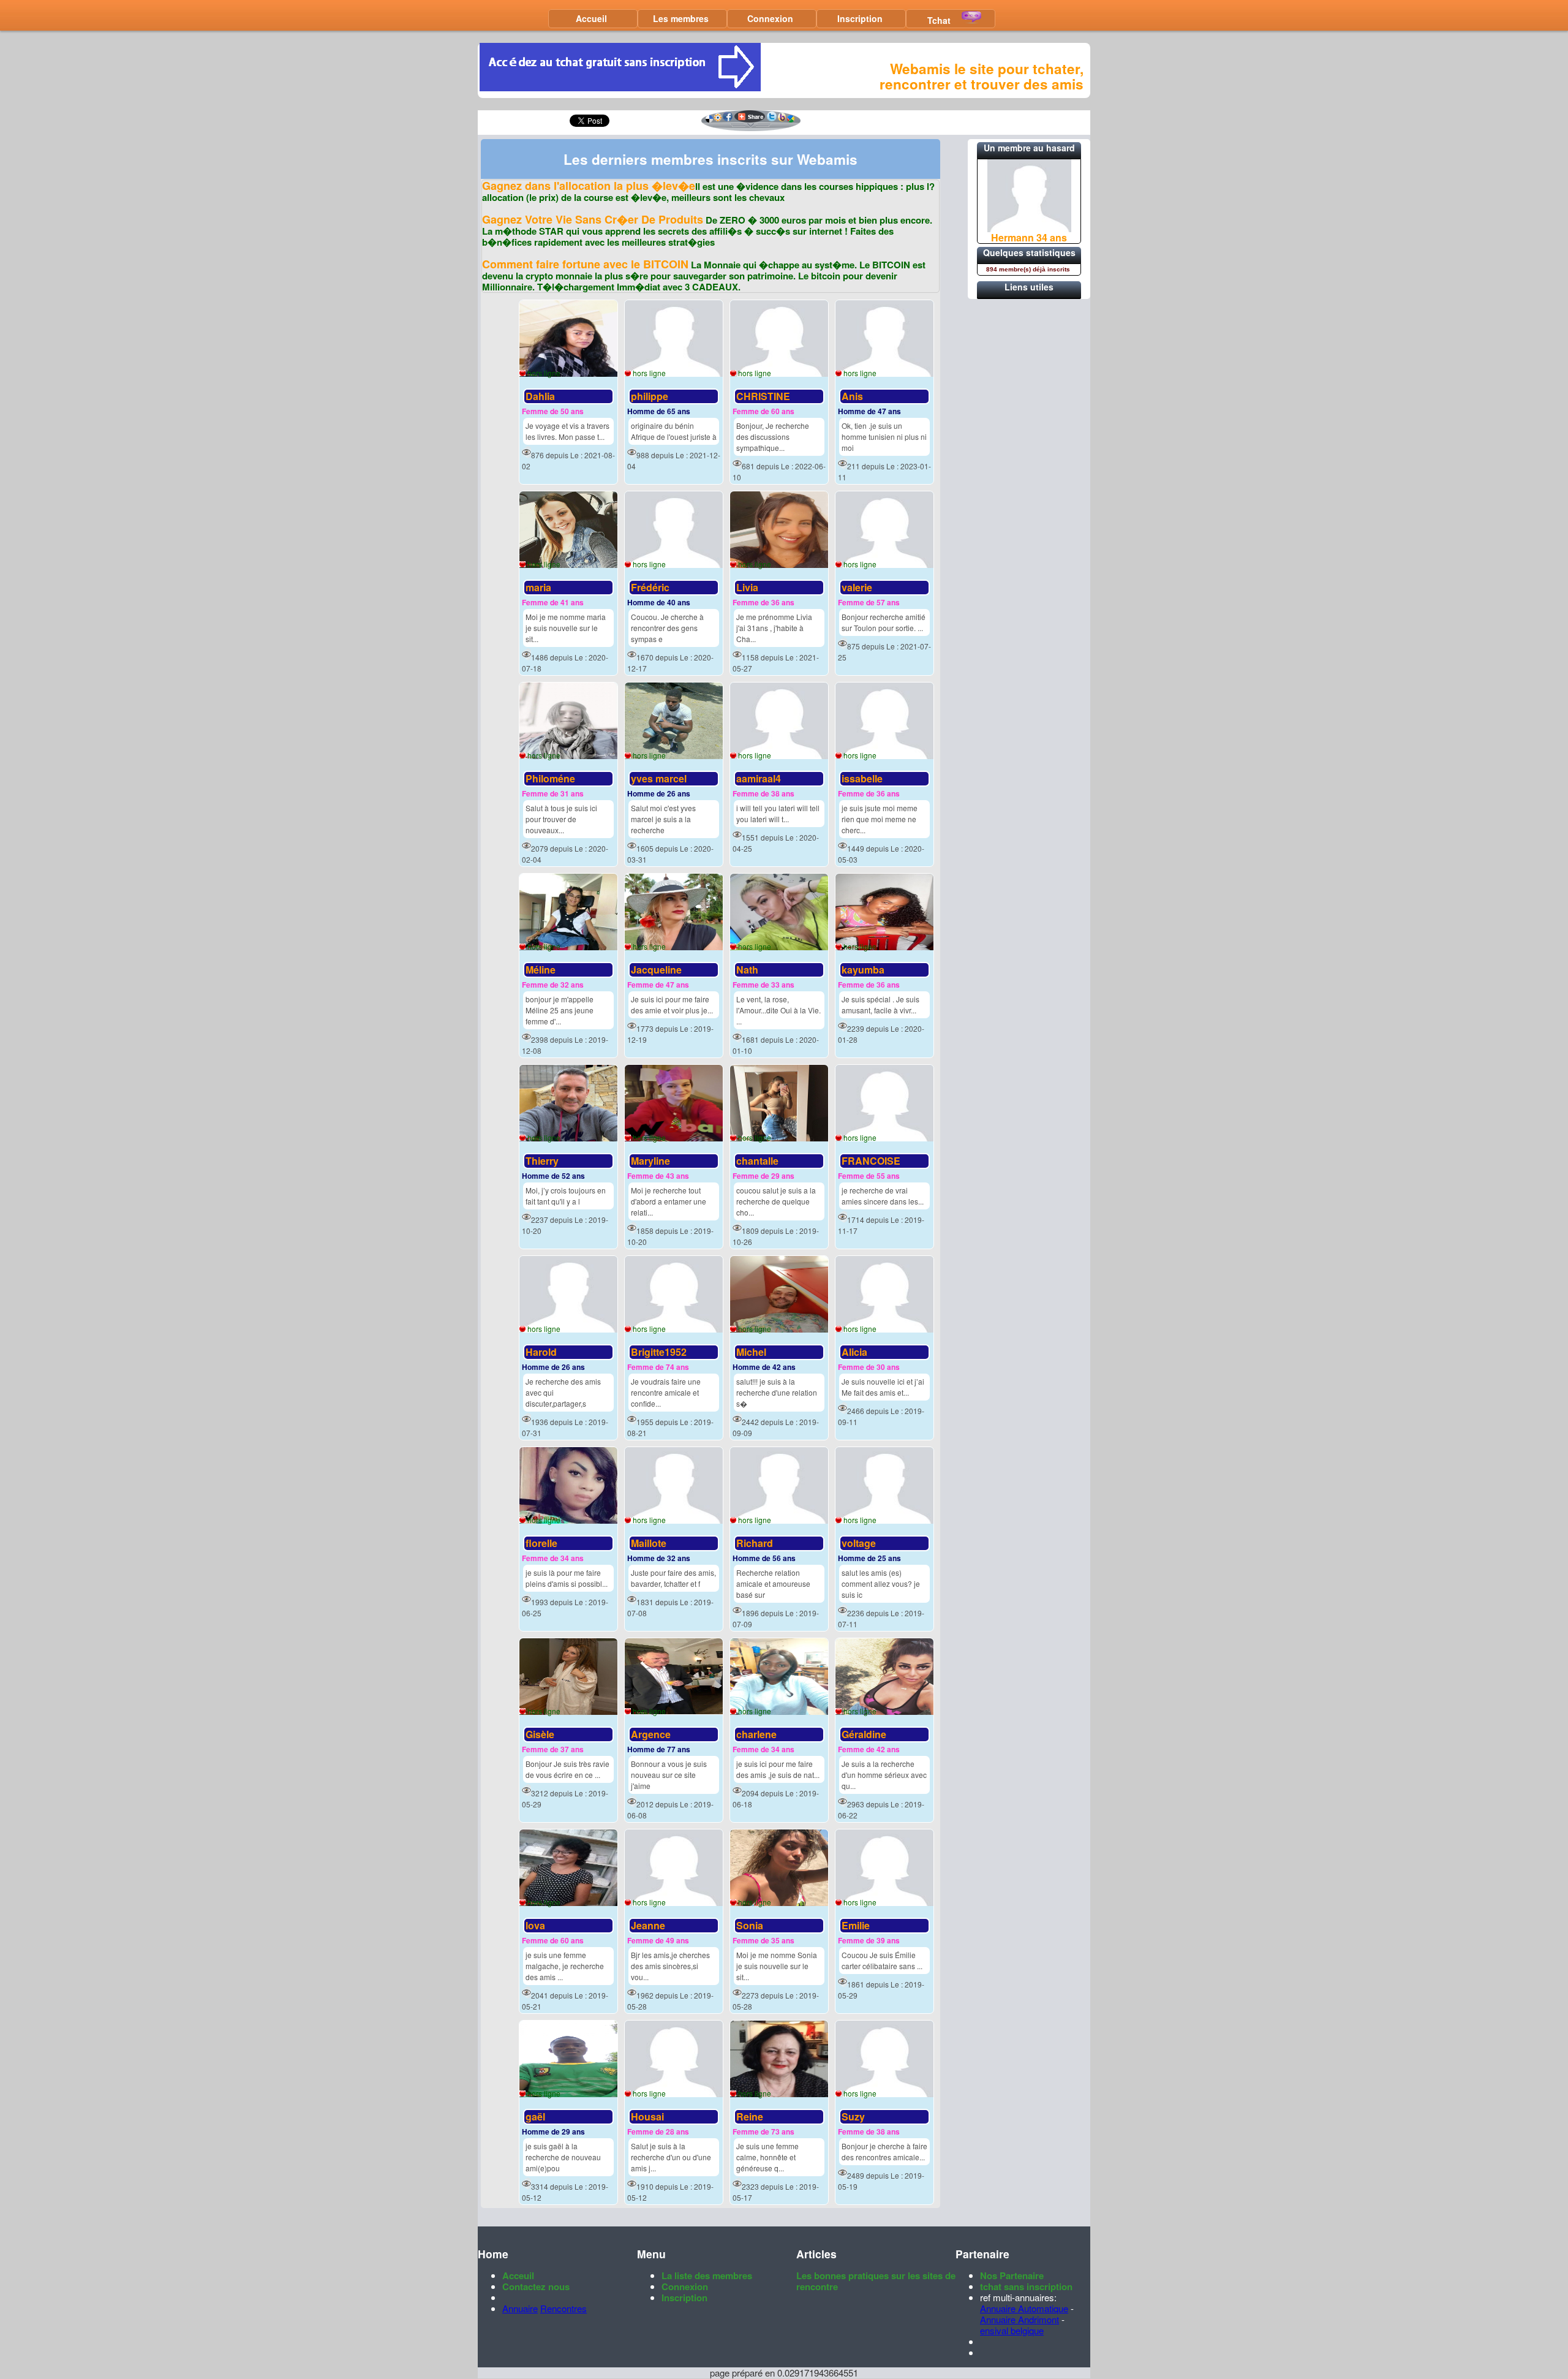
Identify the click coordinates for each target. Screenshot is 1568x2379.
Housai (647, 2116)
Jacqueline (656, 970)
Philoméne (550, 778)
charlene (756, 1734)
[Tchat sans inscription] (620, 87)
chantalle (757, 1161)
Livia (747, 587)
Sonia (750, 1925)
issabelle (862, 778)
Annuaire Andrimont (1020, 2319)
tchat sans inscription (1026, 2286)
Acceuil (518, 2275)
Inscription (860, 18)
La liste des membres (707, 2275)
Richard (755, 1543)
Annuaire (520, 2308)
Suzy (853, 2116)
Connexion (770, 18)
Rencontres (563, 2308)
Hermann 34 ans (1029, 237)
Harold (541, 1352)
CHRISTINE (763, 396)
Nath (747, 970)
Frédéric (650, 587)
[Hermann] (1029, 228)
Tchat (939, 20)
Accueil (591, 18)
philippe (650, 396)
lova (535, 1925)
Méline (541, 970)
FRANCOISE (871, 1161)
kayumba (863, 970)
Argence (651, 1734)
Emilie (856, 1925)
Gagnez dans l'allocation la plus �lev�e (589, 186)
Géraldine (864, 1734)
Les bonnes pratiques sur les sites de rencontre (876, 2281)
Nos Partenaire (1012, 2275)
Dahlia (540, 396)
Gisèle (540, 1734)
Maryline (650, 1161)
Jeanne (648, 1925)
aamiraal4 (759, 778)
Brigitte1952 (659, 1352)
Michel (751, 1352)
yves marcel (659, 778)
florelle (541, 1543)
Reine (750, 2116)
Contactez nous (536, 2286)
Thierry (542, 1161)
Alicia (854, 1352)
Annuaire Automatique (1024, 2308)
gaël (535, 2116)
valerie (857, 587)
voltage (859, 1543)
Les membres (681, 18)
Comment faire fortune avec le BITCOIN (585, 264)
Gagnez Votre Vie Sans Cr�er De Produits (593, 219)
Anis (852, 396)
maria (538, 587)
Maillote (649, 1543)
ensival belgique (1012, 2330)
